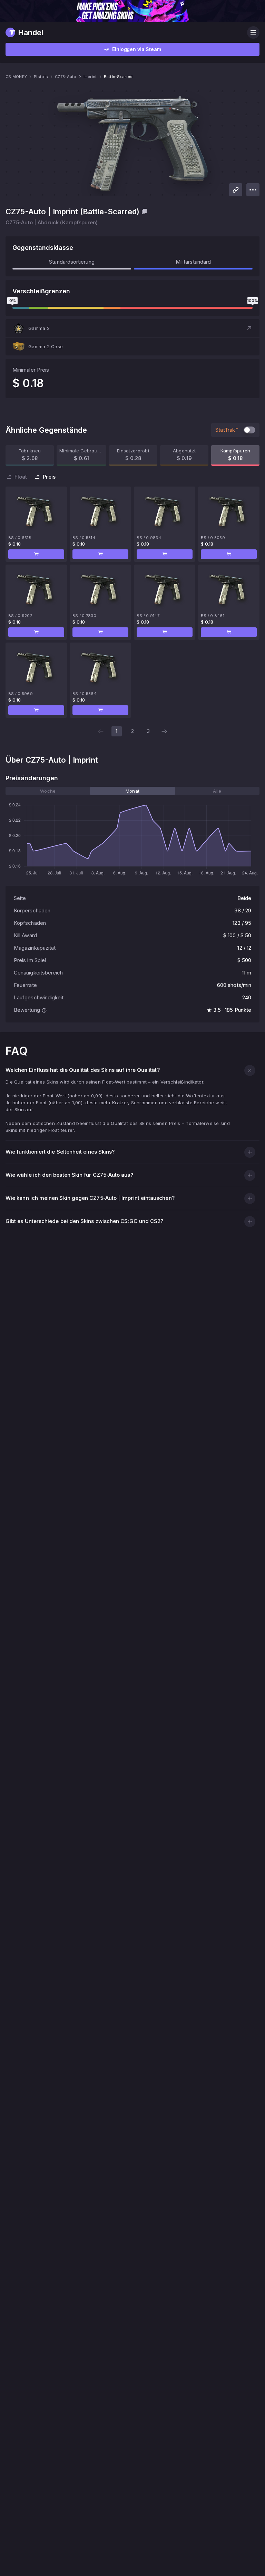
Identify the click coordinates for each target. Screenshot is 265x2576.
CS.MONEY (16, 77)
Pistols (41, 77)
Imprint (90, 77)
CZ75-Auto (66, 77)
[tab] (48, 791)
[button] (132, 328)
